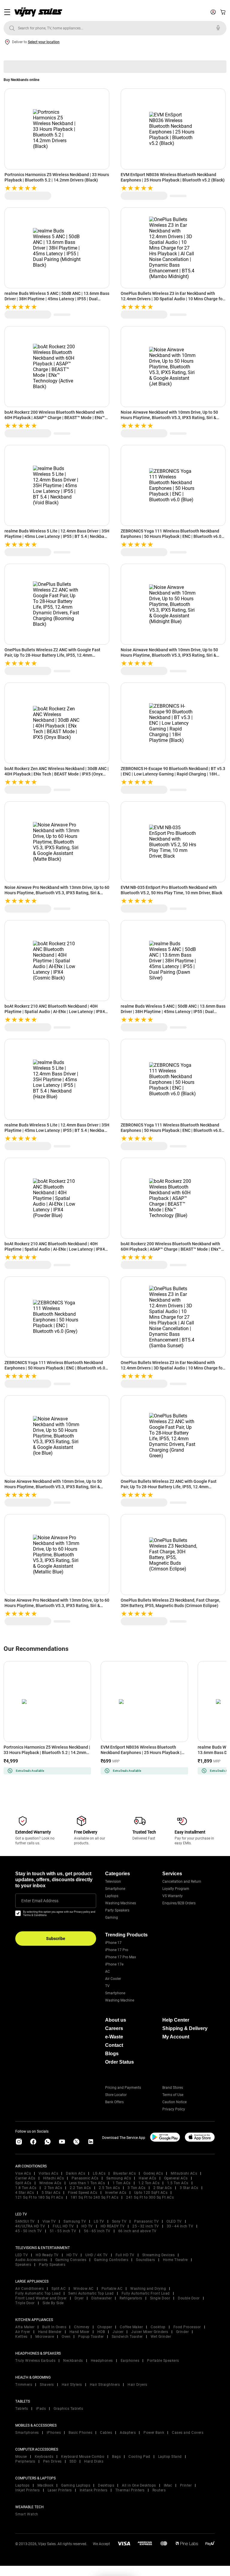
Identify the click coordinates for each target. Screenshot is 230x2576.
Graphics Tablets (68, 2409)
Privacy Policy (174, 2109)
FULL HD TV (63, 2226)
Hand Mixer (80, 2332)
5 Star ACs (51, 2193)
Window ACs (50, 2183)
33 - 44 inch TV (180, 2226)
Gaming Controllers (111, 2260)
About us (116, 2020)
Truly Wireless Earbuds (35, 2361)
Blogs (112, 2054)
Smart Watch (27, 2514)
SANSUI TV (25, 2221)
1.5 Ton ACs (178, 2183)
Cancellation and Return (182, 1882)
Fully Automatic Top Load (38, 2293)
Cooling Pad (139, 2457)
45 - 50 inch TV (29, 2231)
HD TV (87, 2226)
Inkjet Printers (28, 2490)
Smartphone (115, 1889)
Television (113, 1882)
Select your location (44, 42)
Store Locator (116, 2095)
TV (107, 1986)
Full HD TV (125, 2255)
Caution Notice (174, 2102)
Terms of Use (173, 2095)
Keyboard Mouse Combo (83, 2457)
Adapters (128, 2433)
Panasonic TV (146, 2221)
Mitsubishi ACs (184, 2173)
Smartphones (27, 2433)
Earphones (130, 2361)
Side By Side (53, 2303)
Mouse (21, 2457)
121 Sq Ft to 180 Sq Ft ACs (39, 2197)
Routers (159, 2490)
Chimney (82, 2327)
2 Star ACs (163, 2188)
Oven (66, 2337)
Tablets (22, 2409)
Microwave (45, 2337)
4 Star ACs (25, 2193)
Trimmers (24, 2385)
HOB (101, 2332)
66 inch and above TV (137, 2231)
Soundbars (146, 2260)
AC (108, 1972)
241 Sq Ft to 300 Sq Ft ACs (150, 2197)
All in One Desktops (139, 2485)
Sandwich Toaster (127, 2337)
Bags (116, 2457)
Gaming (112, 1918)
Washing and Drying (148, 2289)
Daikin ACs (75, 2173)
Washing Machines (121, 1903)
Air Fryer (23, 2332)
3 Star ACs (189, 2188)
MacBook (46, 2485)
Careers (114, 2028)
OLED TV (174, 2221)
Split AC (59, 2289)
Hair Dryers (137, 2385)
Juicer (118, 2332)
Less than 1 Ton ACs (87, 2183)
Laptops (112, 1896)
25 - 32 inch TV (146, 2226)
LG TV (99, 2221)
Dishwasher (102, 2298)
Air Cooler (113, 1979)
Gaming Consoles (71, 2260)
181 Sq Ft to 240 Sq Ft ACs (94, 2197)
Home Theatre (175, 2260)
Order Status (119, 2062)
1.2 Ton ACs (149, 2183)
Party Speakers (117, 1910)
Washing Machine (120, 2000)
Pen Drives (52, 2461)
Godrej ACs (153, 2173)
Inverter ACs (116, 2193)
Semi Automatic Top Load (91, 2293)
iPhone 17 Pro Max (121, 1957)
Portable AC (112, 2289)
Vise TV (49, 2221)
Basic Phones (80, 2433)
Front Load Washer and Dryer (41, 2298)
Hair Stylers (72, 2385)
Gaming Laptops (76, 2485)
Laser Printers (60, 2490)
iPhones (54, 2433)
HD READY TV (113, 2226)
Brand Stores (173, 2088)
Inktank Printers (94, 2490)
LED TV (22, 2255)
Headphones (102, 2361)
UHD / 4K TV (97, 2255)
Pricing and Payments (123, 2088)
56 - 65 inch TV (97, 2231)
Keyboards (44, 2457)
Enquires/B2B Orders (179, 1903)
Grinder (183, 2332)
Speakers (23, 2265)
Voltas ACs (48, 2173)
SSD (73, 2461)
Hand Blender (50, 2332)
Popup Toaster (91, 2337)
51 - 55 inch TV (63, 2231)
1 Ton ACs (122, 2183)
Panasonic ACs (85, 2178)
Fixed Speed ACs (83, 2193)
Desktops (106, 2485)
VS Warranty (172, 1896)
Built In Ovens (54, 2327)
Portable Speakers (163, 2361)
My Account (176, 2037)
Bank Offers (114, 2102)
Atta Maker (25, 2327)
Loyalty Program (176, 1889)
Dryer (79, 2298)
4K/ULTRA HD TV (30, 2226)
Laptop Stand (170, 2457)
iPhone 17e (114, 1964)
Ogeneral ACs (176, 2178)
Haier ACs (147, 2178)
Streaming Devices (159, 2255)
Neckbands (73, 2361)
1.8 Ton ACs (26, 2188)
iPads (41, 2409)
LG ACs (99, 2173)
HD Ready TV (47, 2255)
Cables (106, 2433)
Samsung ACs (119, 2178)
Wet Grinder (161, 2337)
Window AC (84, 2289)
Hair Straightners (105, 2385)
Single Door (160, 2298)
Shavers (47, 2385)
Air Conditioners (29, 2289)
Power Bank (154, 2433)
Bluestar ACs (124, 2173)
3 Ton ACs (137, 2188)
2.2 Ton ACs (80, 2188)
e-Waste (114, 2037)
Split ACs (23, 2183)
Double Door (189, 2298)
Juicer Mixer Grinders (150, 2332)
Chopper (105, 2327)
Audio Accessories (31, 2260)
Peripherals (25, 2461)
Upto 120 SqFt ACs (151, 2193)
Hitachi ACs (54, 2178)
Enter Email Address (40, 1901)
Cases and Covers (188, 2433)
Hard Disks (94, 2461)
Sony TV (119, 2221)
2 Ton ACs (53, 2188)
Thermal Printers (130, 2490)
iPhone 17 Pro (117, 1950)
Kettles (21, 2337)
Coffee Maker (131, 2327)
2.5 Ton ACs (109, 2188)
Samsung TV (75, 2221)
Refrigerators (131, 2298)
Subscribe (56, 1939)
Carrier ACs (25, 2178)
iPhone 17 (113, 1943)
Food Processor (187, 2327)
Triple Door (25, 2303)
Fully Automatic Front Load (146, 2293)
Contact (114, 2045)
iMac (168, 2485)
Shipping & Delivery (185, 2028)
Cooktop (158, 2327)
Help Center (176, 2020)
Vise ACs (23, 2173)
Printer (186, 2485)
